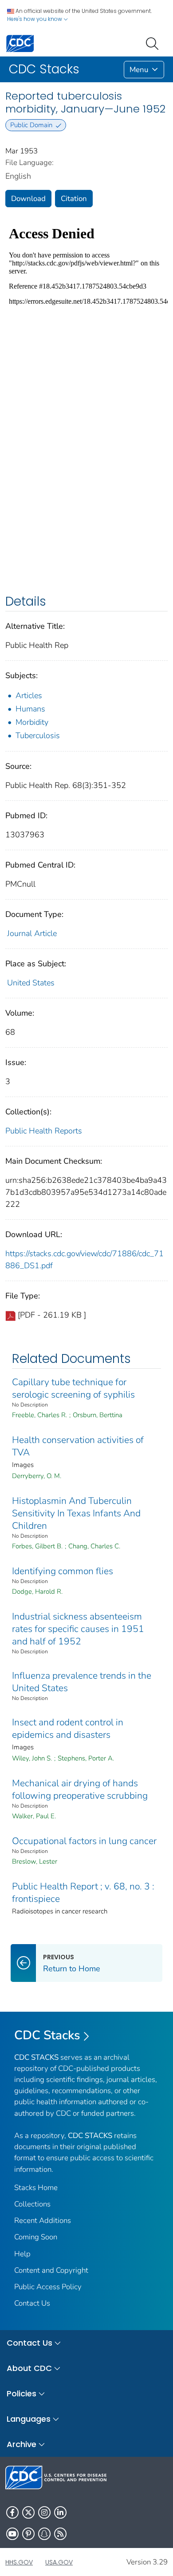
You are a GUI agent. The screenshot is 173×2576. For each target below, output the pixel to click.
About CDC (29, 2368)
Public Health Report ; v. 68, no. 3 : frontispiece (83, 1893)
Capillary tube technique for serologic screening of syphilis (73, 1388)
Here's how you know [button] (35, 19)
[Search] (154, 43)
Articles (29, 695)
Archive (22, 2444)
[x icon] (28, 2512)
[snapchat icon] (44, 2534)
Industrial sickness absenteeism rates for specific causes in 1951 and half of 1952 (78, 1629)
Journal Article (32, 933)
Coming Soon (36, 2237)
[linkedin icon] (60, 2512)
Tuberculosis (38, 735)
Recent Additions (43, 2220)
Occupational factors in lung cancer (84, 1841)
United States (31, 983)
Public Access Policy (48, 2287)
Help (22, 2254)
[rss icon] (60, 2534)
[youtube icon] (12, 2534)
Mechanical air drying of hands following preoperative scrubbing (80, 1789)
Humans (30, 709)
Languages (29, 2419)
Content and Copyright (51, 2270)
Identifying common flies (63, 1571)
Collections (32, 2204)
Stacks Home (36, 2188)
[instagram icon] (44, 2512)
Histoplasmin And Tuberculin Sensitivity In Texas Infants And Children (76, 1513)
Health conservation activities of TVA (78, 1446)
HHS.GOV (19, 2562)
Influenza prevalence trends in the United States (82, 1682)
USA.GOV (59, 2562)
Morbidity (32, 722)
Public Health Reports (44, 1131)
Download (28, 199)
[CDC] (20, 43)
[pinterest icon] (28, 2534)
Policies (22, 2393)
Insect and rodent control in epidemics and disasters (68, 1728)
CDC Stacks (47, 2035)
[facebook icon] (12, 2512)
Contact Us (32, 2303)
